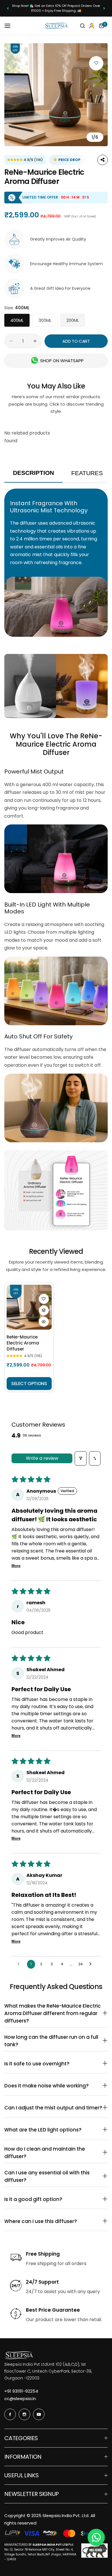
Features (87, 473)
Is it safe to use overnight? (56, 2064)
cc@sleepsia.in (20, 2398)
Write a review (42, 1458)
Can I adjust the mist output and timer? (56, 2108)
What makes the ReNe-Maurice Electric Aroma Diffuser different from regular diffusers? (56, 2013)
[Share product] (103, 160)
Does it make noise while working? (56, 2086)
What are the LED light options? (56, 2130)
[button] (8, 8)
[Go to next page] (92, 1964)
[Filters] (81, 1458)
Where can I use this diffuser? (56, 2221)
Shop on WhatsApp (62, 361)
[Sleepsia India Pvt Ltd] (56, 26)
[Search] (82, 26)
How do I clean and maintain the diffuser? (56, 2153)
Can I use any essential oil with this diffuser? (56, 2176)
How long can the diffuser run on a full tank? (56, 2041)
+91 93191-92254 (21, 2391)
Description (33, 473)
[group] (56, 95)
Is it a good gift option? (56, 2199)
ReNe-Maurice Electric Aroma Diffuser (23, 1343)
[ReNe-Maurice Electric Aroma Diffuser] (29, 1307)
